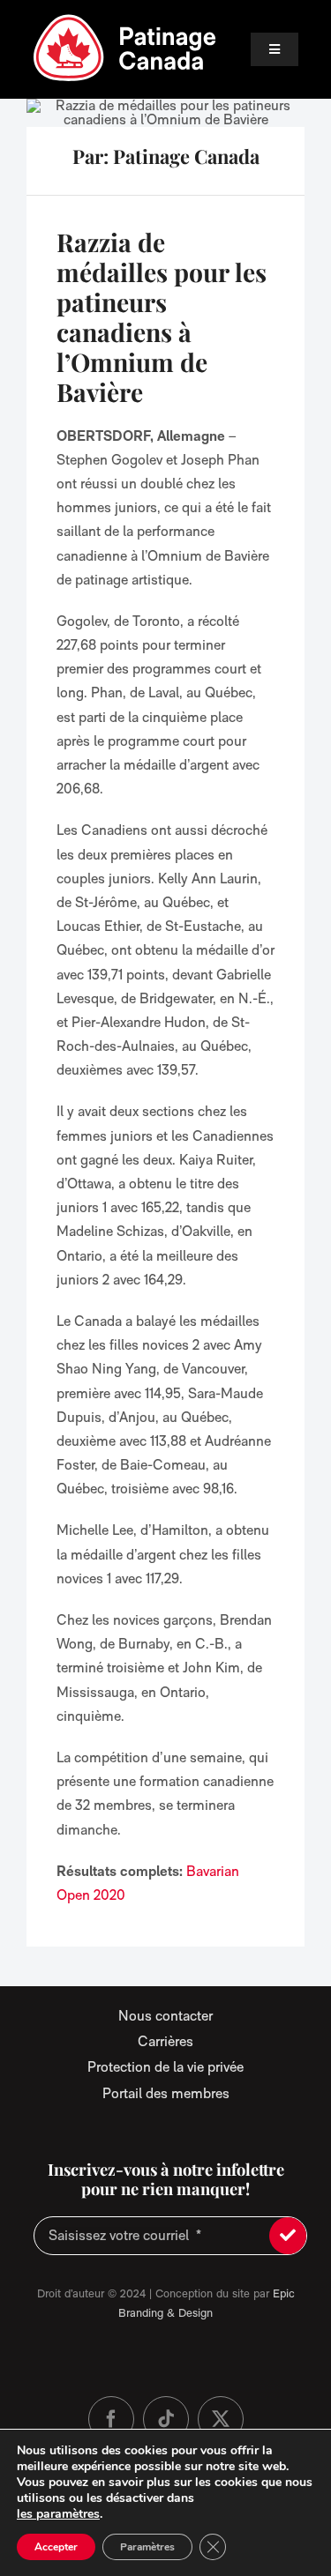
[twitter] (221, 2419)
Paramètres (147, 2547)
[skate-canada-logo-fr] (125, 20)
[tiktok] (166, 2419)
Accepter (56, 2547)
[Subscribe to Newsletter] (288, 2236)
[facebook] (111, 2419)
